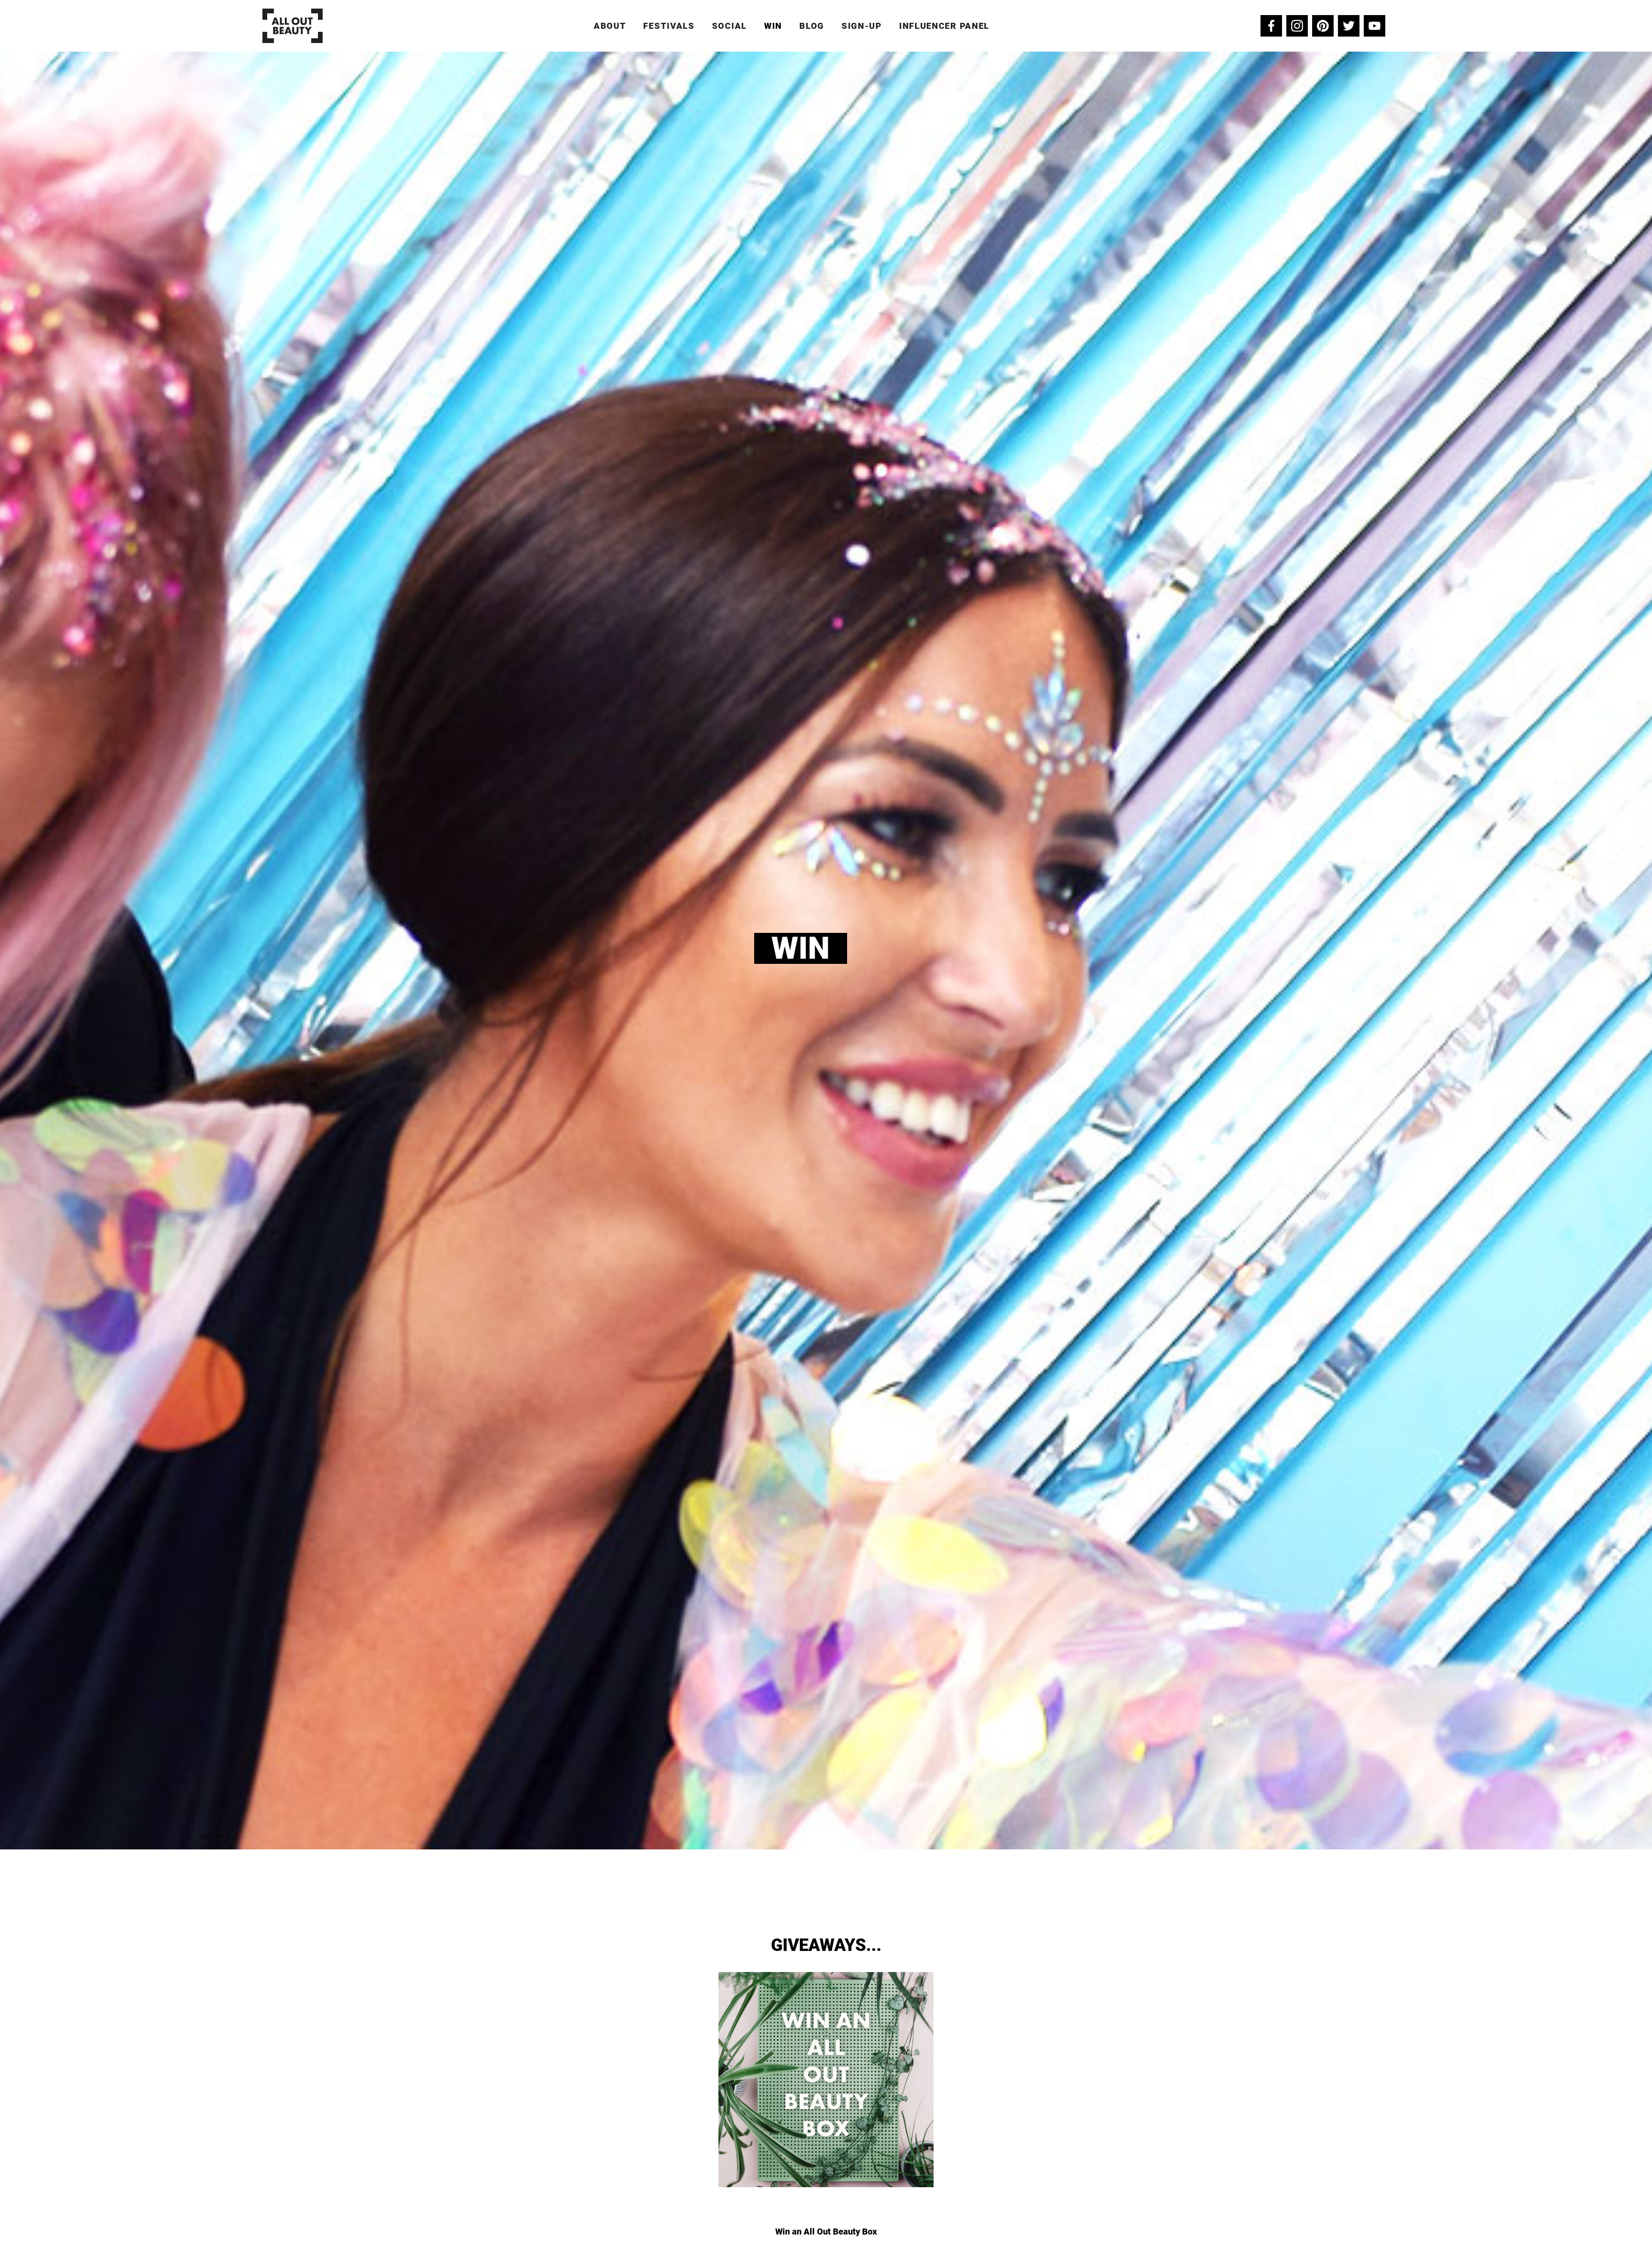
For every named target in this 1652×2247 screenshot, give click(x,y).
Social (729, 26)
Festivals (669, 26)
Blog (812, 26)
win (773, 26)
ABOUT (610, 26)
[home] (293, 26)
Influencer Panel (944, 26)
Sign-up (862, 26)
